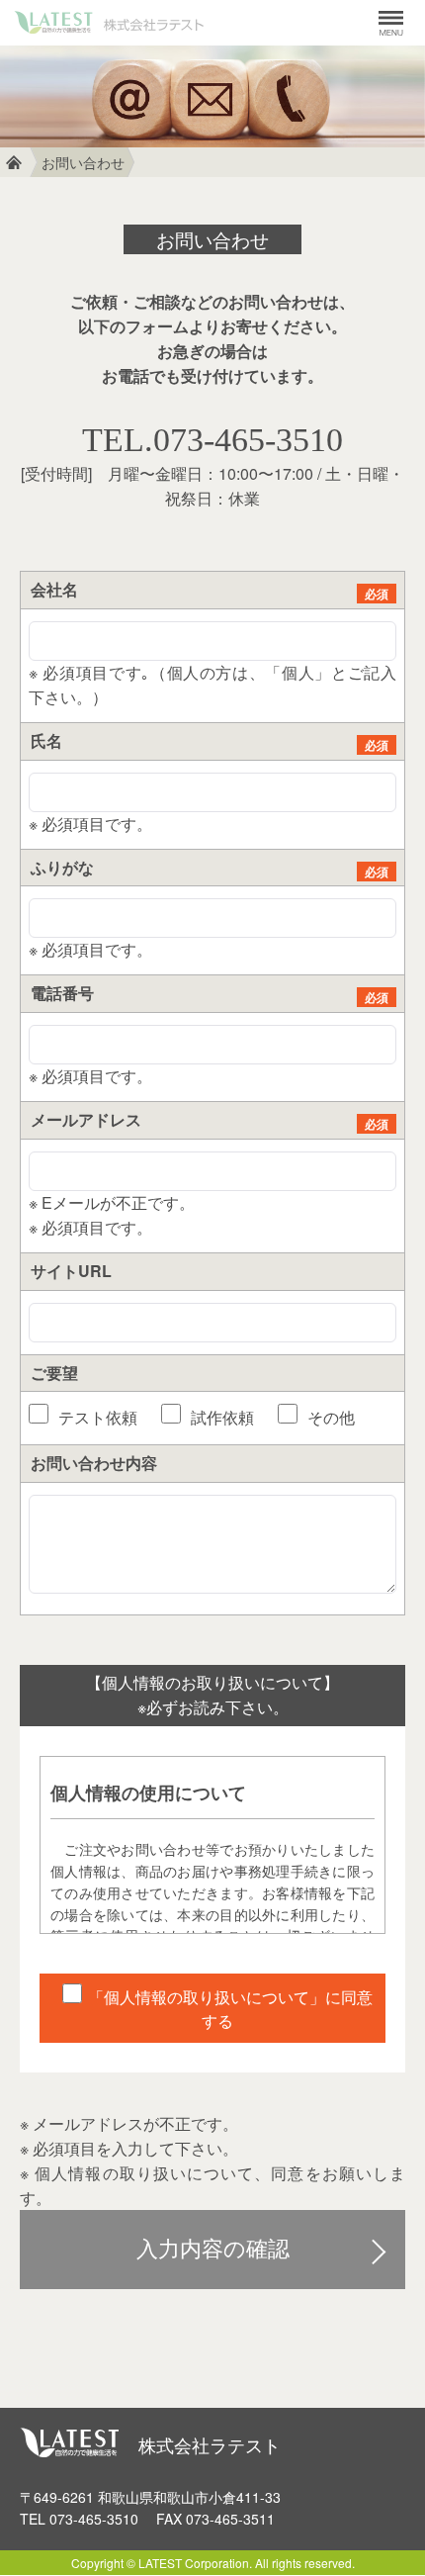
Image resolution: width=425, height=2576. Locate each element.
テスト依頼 (96, 1417)
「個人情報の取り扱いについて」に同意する (230, 2009)
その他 (329, 1417)
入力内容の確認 (213, 2249)
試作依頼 (220, 1417)
